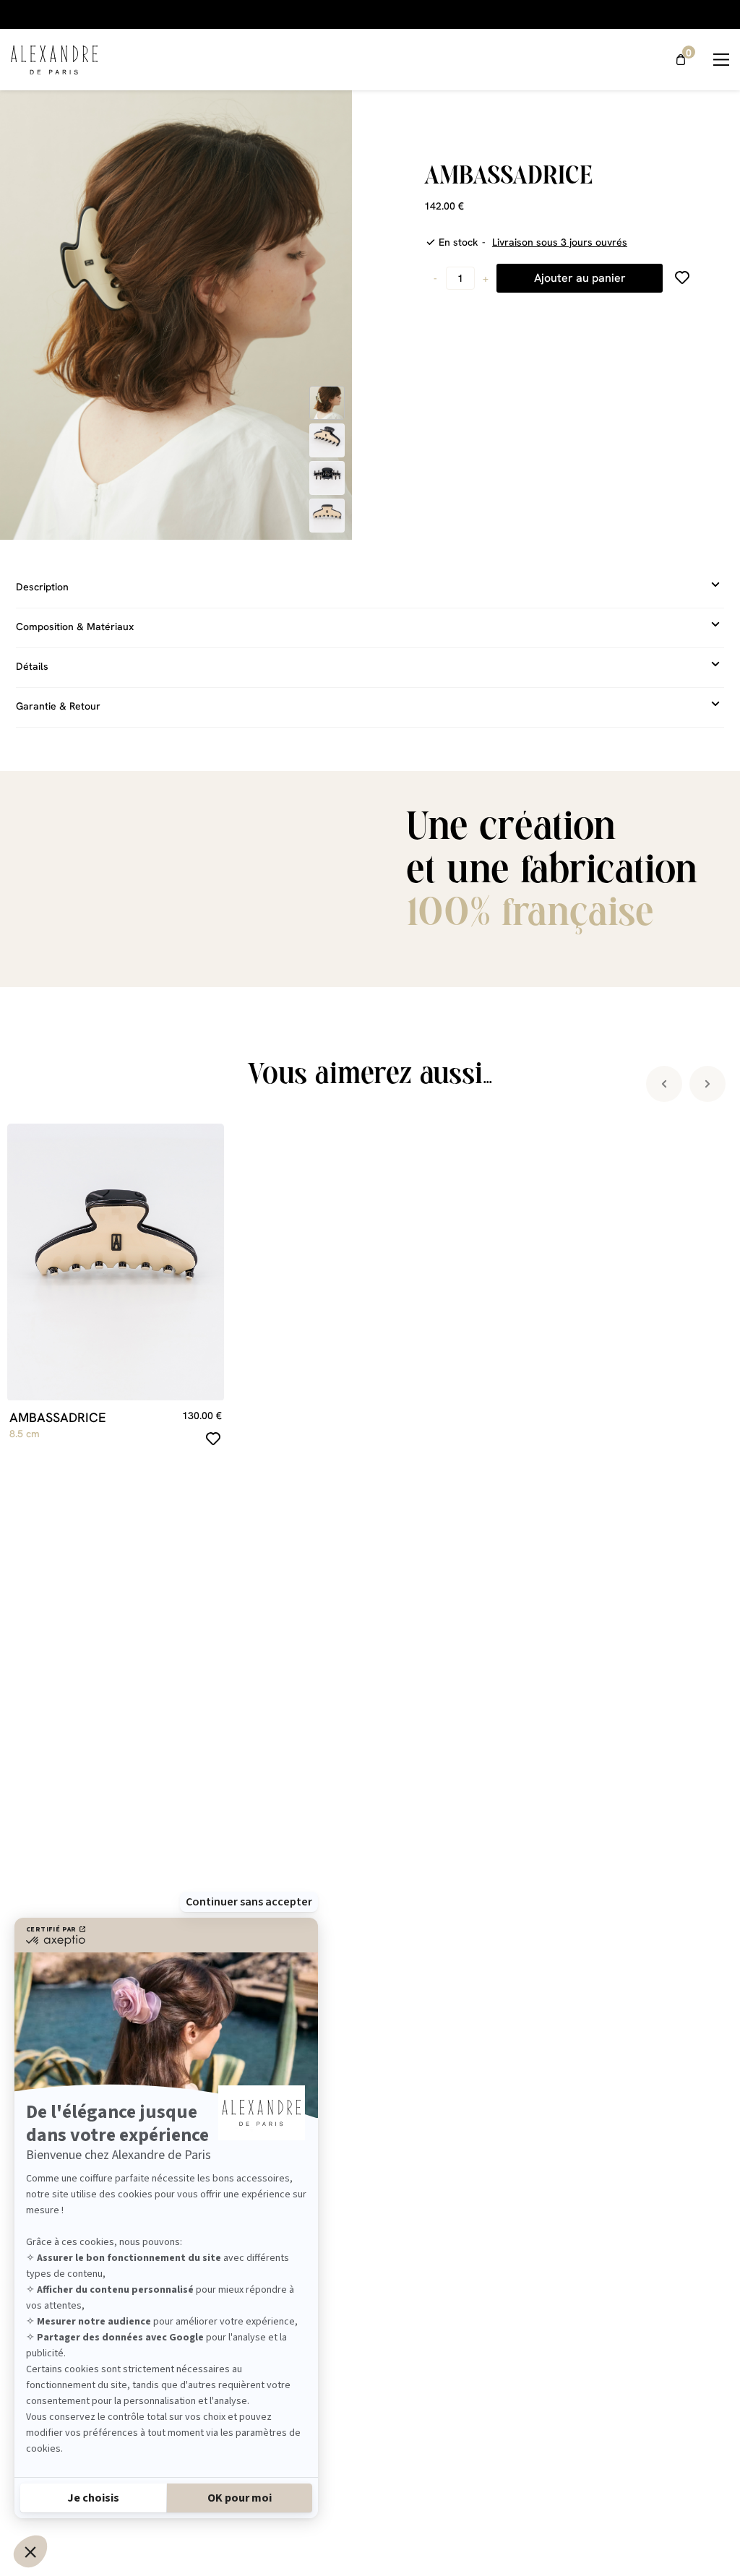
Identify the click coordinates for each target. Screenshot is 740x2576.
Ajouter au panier (580, 278)
